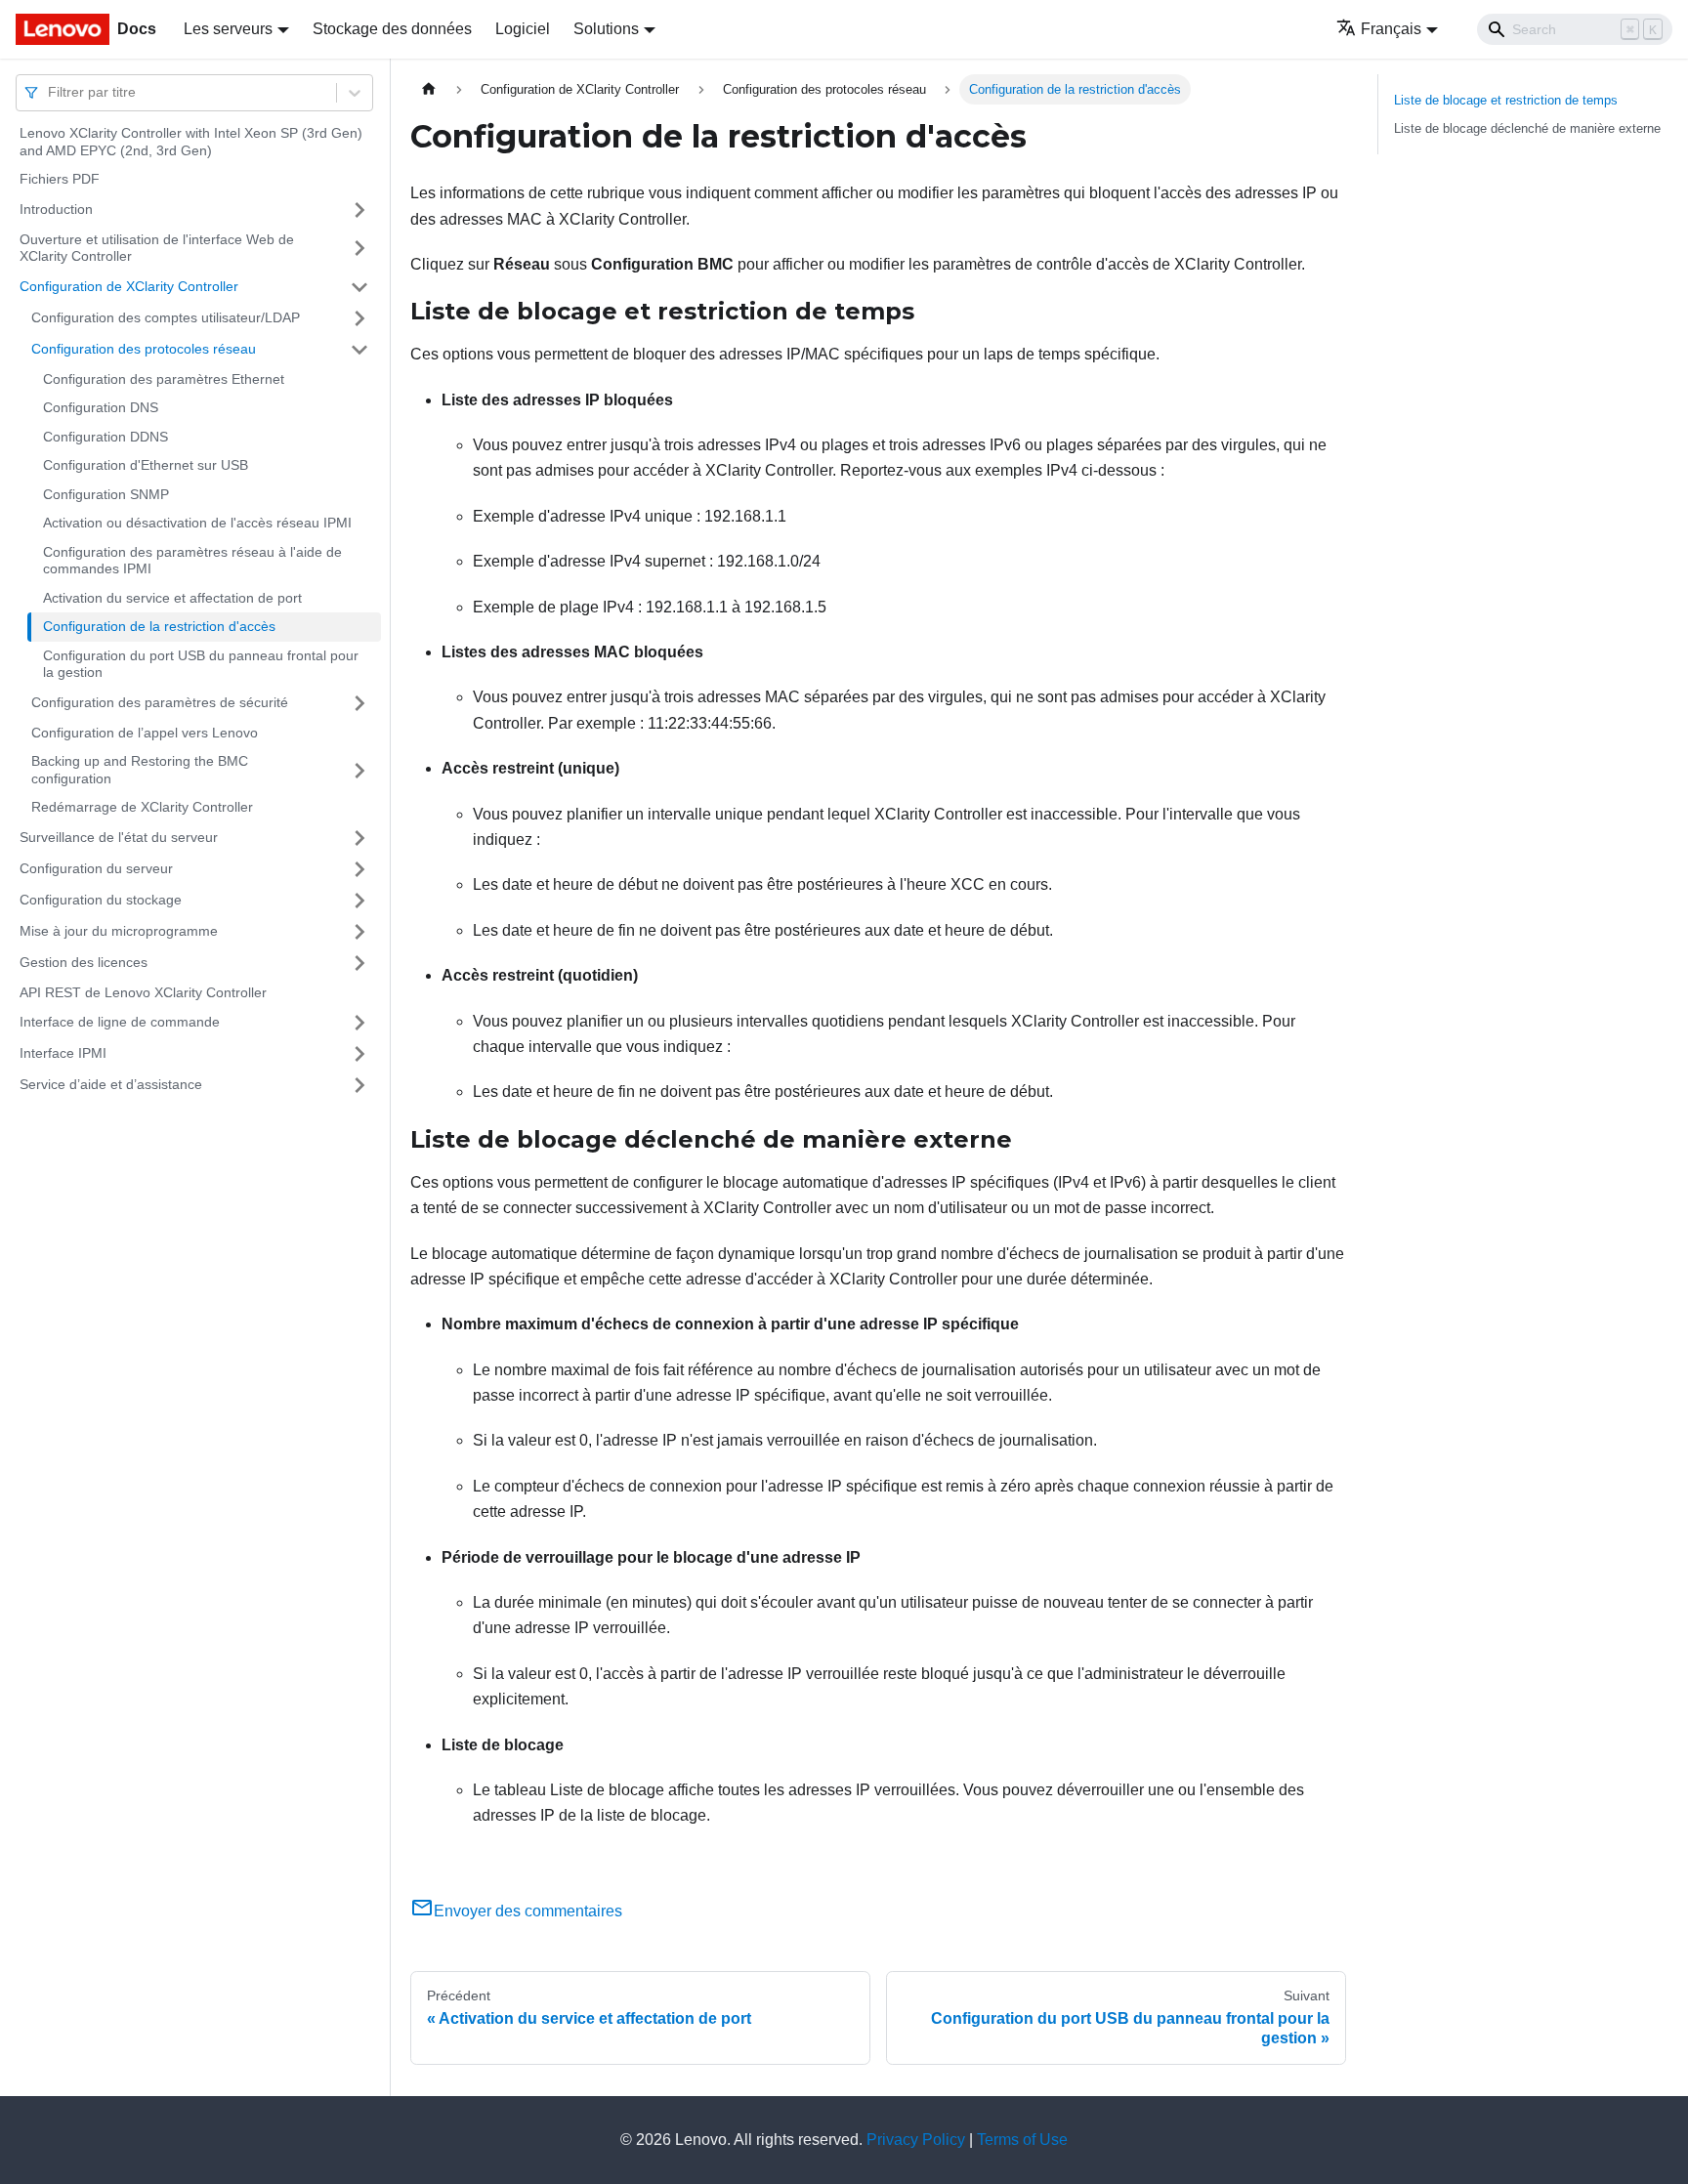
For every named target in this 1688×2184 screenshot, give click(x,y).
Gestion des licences (84, 962)
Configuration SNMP (106, 494)
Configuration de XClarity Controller (129, 286)
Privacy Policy (916, 2140)
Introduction (56, 209)
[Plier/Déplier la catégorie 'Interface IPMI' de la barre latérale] (359, 1054)
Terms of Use (1022, 2140)
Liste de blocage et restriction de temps (1506, 100)
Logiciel (523, 29)
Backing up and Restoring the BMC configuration (140, 770)
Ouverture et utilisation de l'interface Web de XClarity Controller (157, 248)
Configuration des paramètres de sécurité (160, 702)
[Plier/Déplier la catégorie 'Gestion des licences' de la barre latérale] (359, 963)
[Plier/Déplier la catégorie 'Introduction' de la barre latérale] (359, 210)
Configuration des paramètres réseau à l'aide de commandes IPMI (192, 561)
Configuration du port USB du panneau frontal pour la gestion (201, 664)
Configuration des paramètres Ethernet (164, 379)
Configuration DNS (101, 407)
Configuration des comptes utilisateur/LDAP (166, 317)
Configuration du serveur (96, 868)
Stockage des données (392, 29)
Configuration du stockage (101, 900)
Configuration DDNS (105, 437)
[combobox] (50, 92)
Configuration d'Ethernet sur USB (146, 465)
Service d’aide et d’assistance (111, 1084)
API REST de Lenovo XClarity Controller (143, 992)
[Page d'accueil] (429, 89)
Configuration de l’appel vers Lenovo (145, 733)
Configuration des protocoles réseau (144, 349)
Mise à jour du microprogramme (119, 931)
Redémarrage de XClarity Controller (142, 807)
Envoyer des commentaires (528, 1911)
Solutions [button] (606, 29)
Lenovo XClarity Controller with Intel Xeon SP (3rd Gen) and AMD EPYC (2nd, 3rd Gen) (191, 142)
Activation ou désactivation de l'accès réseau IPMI (197, 523)
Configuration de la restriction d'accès (159, 626)
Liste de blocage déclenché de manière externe (1527, 128)
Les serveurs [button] (228, 29)
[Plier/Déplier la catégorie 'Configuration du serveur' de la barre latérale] (359, 869)
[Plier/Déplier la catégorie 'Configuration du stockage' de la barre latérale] (359, 901)
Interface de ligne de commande (120, 1022)
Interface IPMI (63, 1053)
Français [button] (1391, 29)
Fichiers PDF (60, 179)
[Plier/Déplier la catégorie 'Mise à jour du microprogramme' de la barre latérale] (359, 932)
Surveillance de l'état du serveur (119, 837)
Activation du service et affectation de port (172, 598)
